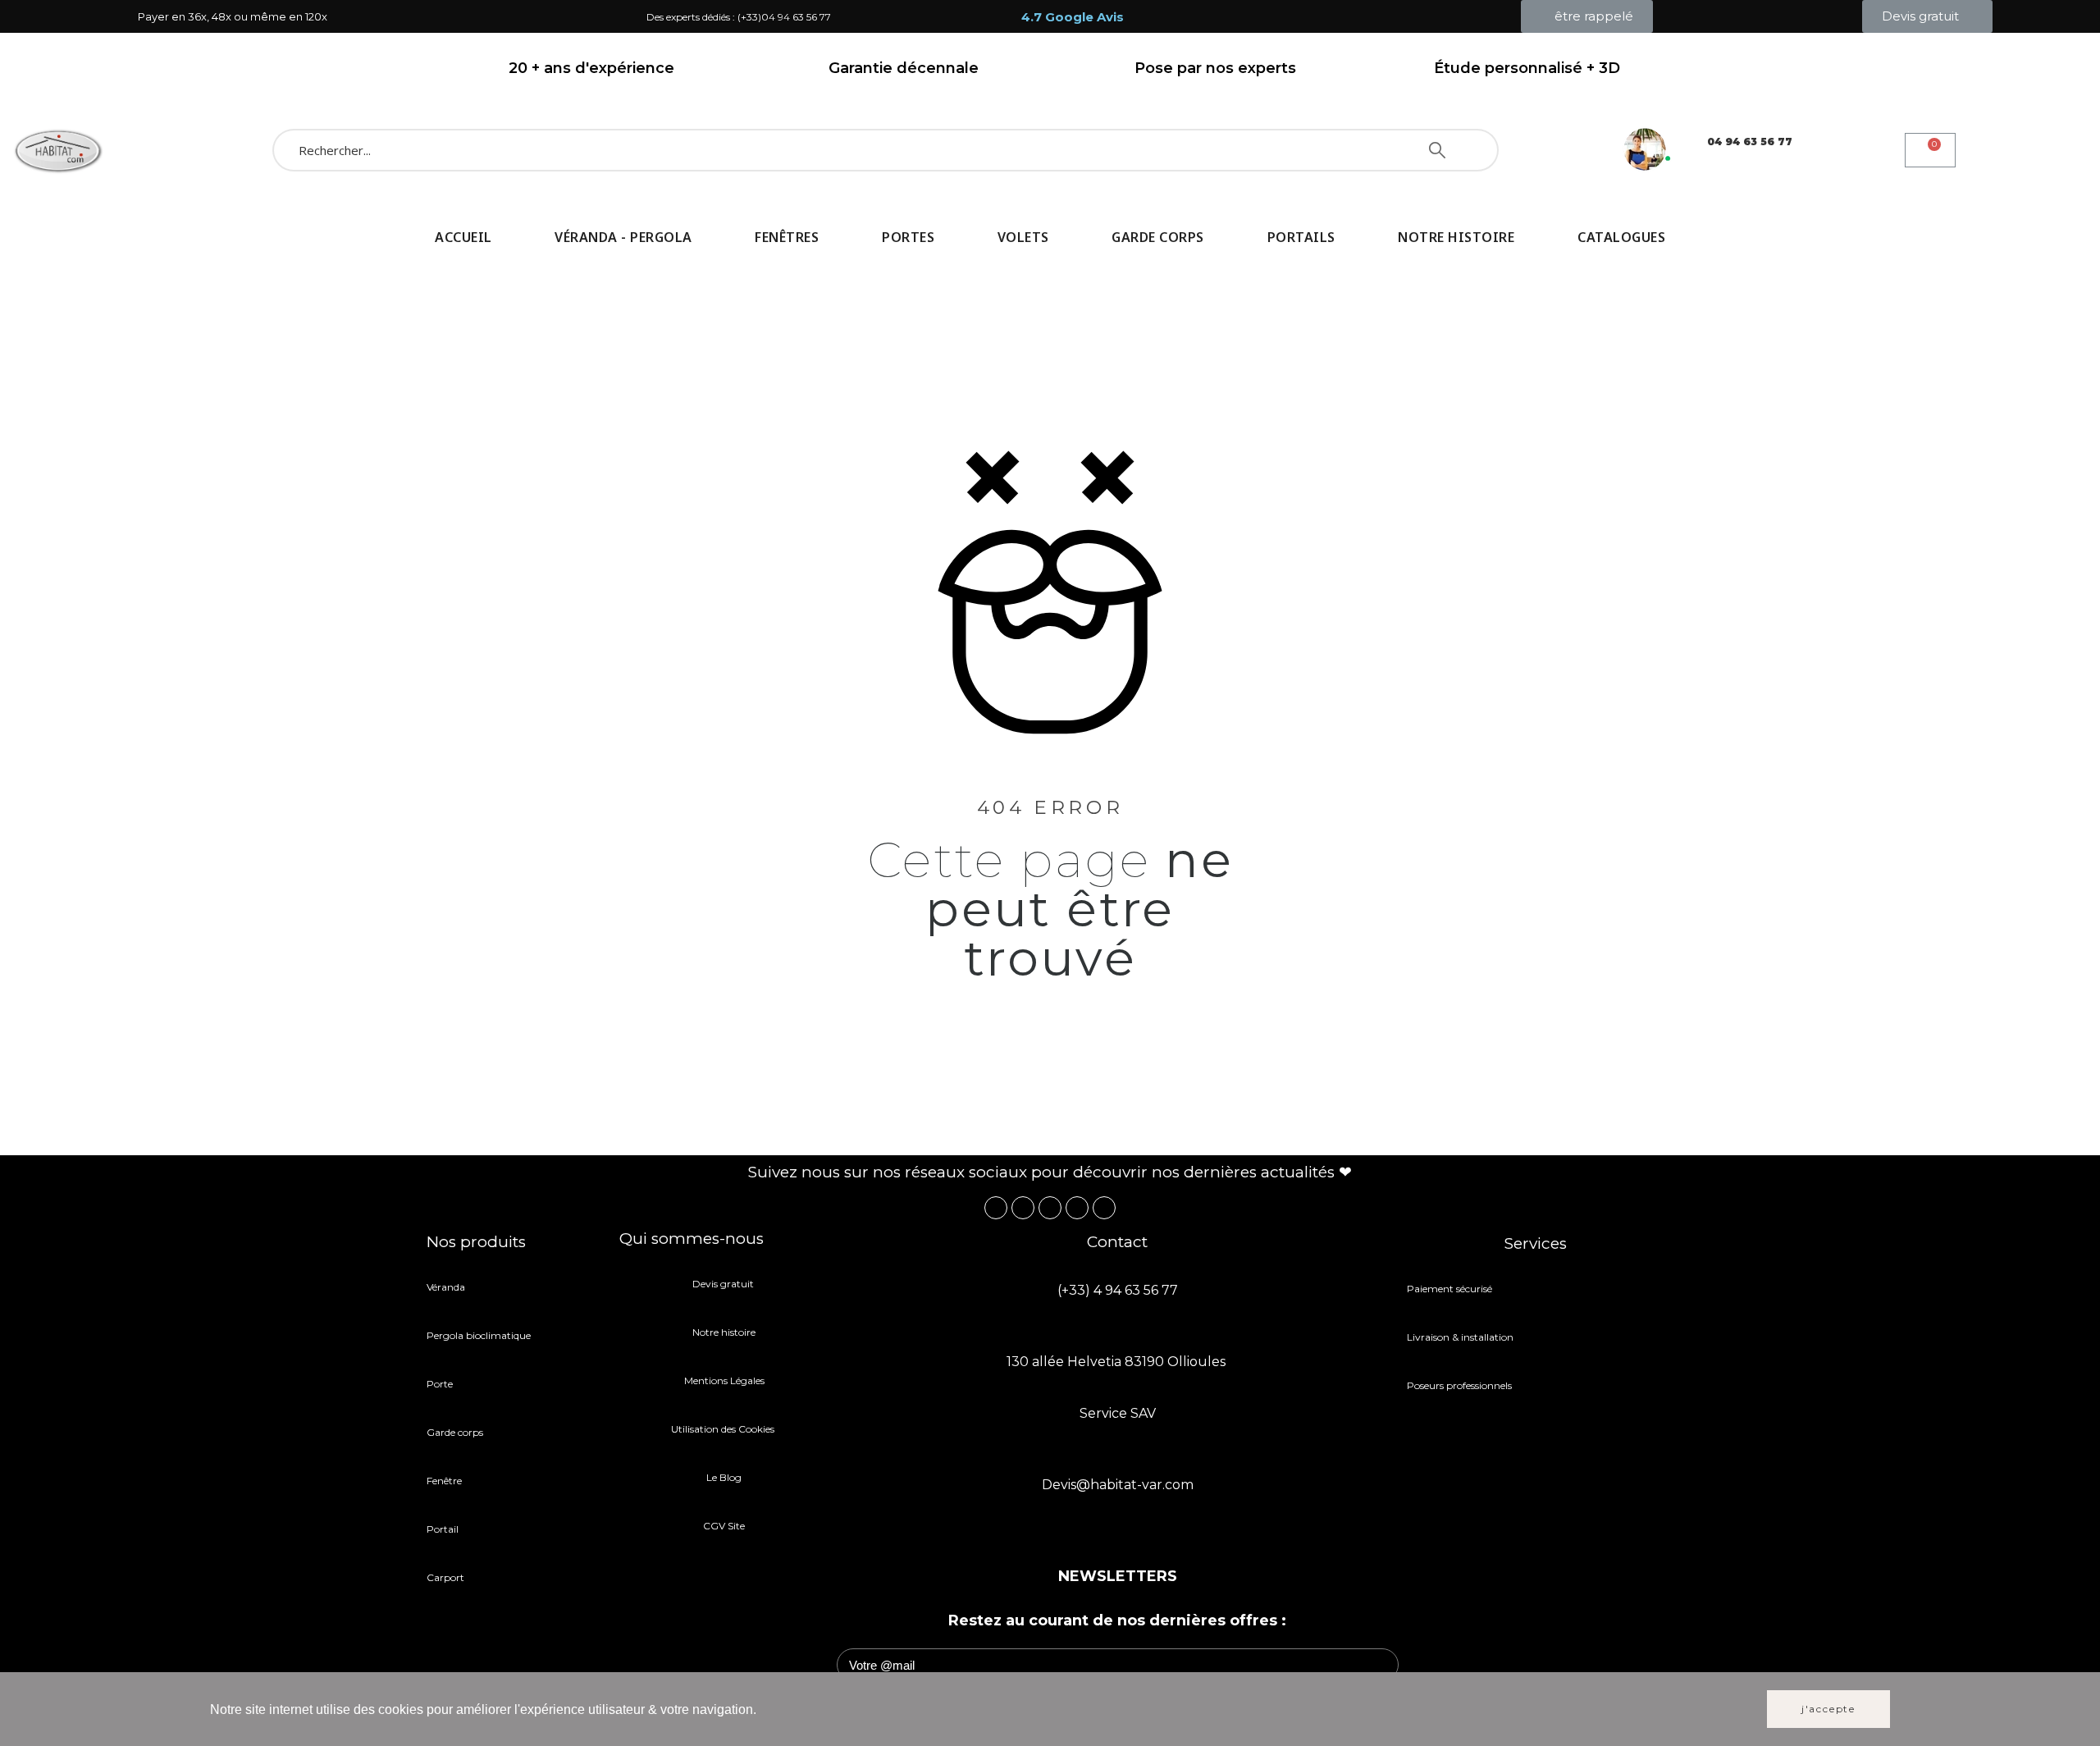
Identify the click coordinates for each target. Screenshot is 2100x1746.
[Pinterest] (1050, 1208)
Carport (447, 1577)
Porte (440, 1384)
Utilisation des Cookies (724, 1429)
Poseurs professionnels (1459, 1385)
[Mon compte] (2007, 150)
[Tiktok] (1104, 1208)
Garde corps (455, 1432)
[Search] (1437, 150)
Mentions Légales (724, 1380)
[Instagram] (1023, 1208)
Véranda (446, 1287)
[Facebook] (996, 1208)
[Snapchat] (1077, 1208)
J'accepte (1828, 1709)
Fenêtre (444, 1481)
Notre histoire (724, 1332)
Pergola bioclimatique (479, 1335)
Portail (443, 1529)
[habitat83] (57, 150)
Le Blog (724, 1477)
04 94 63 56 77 (1750, 142)
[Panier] (1930, 150)
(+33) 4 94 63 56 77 (1118, 1290)
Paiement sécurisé (1449, 1289)
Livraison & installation (1460, 1337)
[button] (1587, 16)
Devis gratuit (724, 1284)
